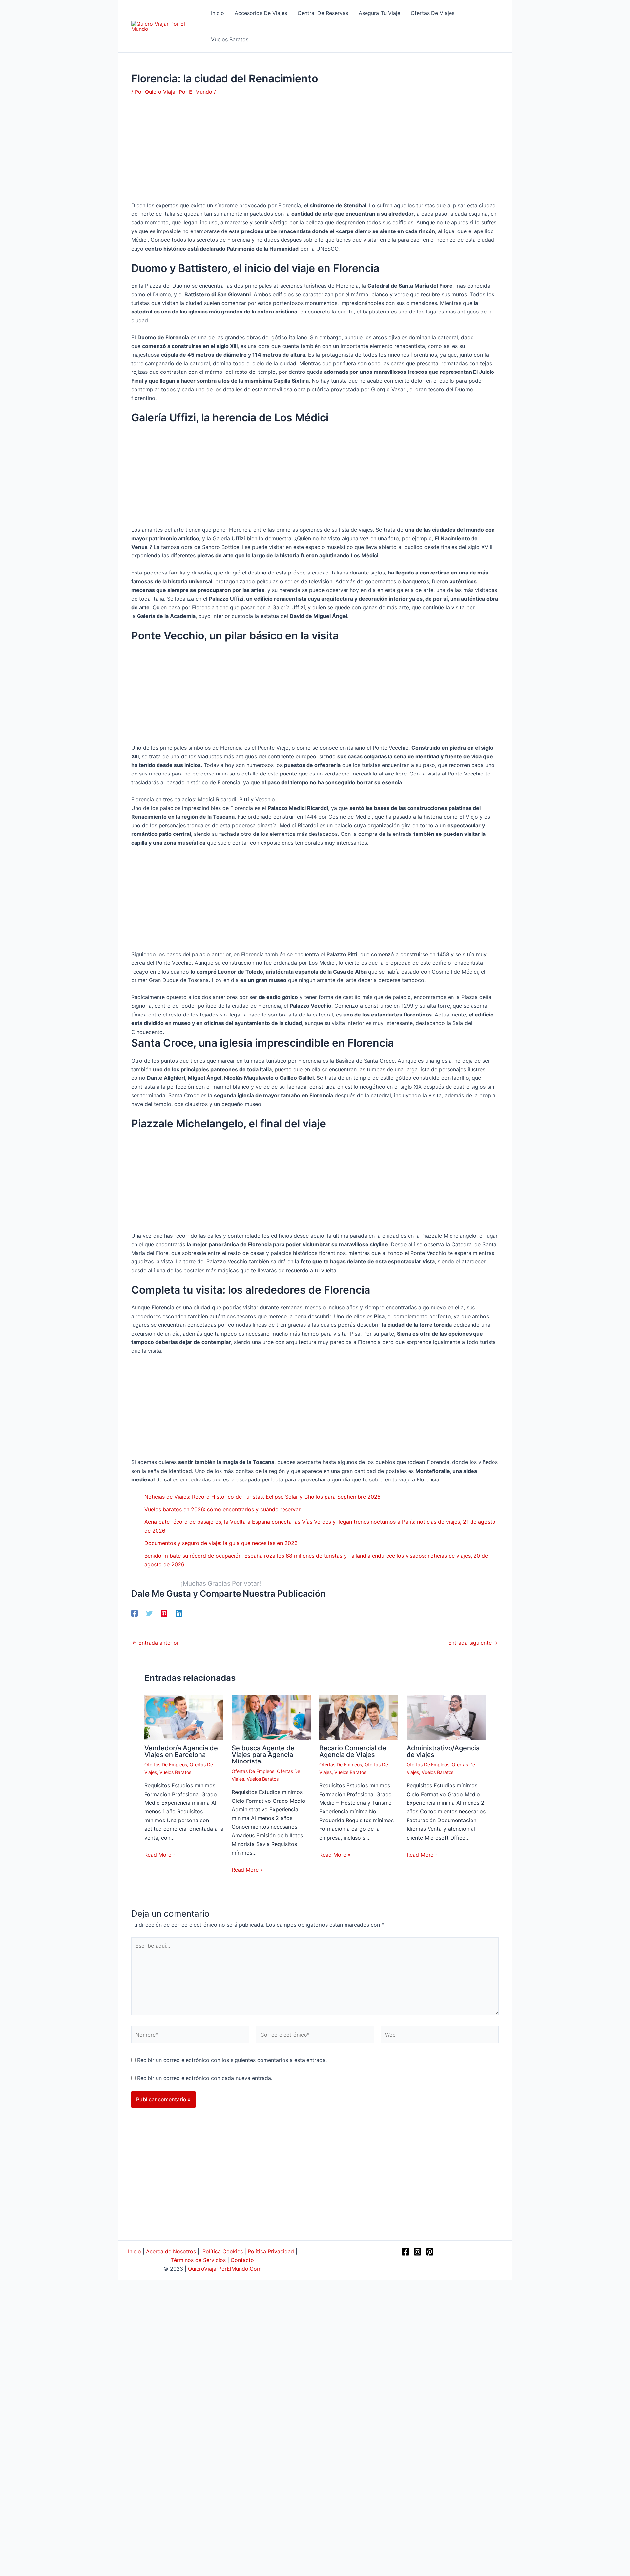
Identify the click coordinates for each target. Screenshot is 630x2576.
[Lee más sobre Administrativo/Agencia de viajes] (446, 1717)
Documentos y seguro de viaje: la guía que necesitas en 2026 (221, 1543)
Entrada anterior (155, 1643)
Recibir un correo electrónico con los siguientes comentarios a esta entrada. (232, 2060)
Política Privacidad (271, 2251)
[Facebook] (135, 1613)
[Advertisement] (315, 152)
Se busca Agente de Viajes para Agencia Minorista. (263, 1755)
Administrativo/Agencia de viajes (443, 1751)
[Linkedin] (179, 1613)
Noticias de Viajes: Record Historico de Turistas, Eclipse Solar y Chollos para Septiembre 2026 (262, 1497)
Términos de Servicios (198, 2260)
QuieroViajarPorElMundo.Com (225, 2269)
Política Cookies (223, 2251)
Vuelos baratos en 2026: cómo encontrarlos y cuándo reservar (222, 1509)
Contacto (242, 2260)
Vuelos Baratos (175, 1772)
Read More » (160, 1855)
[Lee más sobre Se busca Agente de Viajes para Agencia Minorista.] (271, 1717)
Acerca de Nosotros (171, 2251)
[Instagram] (418, 2252)
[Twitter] (149, 1613)
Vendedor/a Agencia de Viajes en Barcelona (181, 1751)
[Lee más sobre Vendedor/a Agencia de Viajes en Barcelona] (184, 1717)
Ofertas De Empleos (166, 1765)
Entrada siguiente (473, 1643)
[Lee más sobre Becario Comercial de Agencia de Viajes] (359, 1717)
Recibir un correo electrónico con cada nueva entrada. (205, 2078)
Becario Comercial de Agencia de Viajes (353, 1751)
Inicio (135, 2251)
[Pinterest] (164, 1613)
